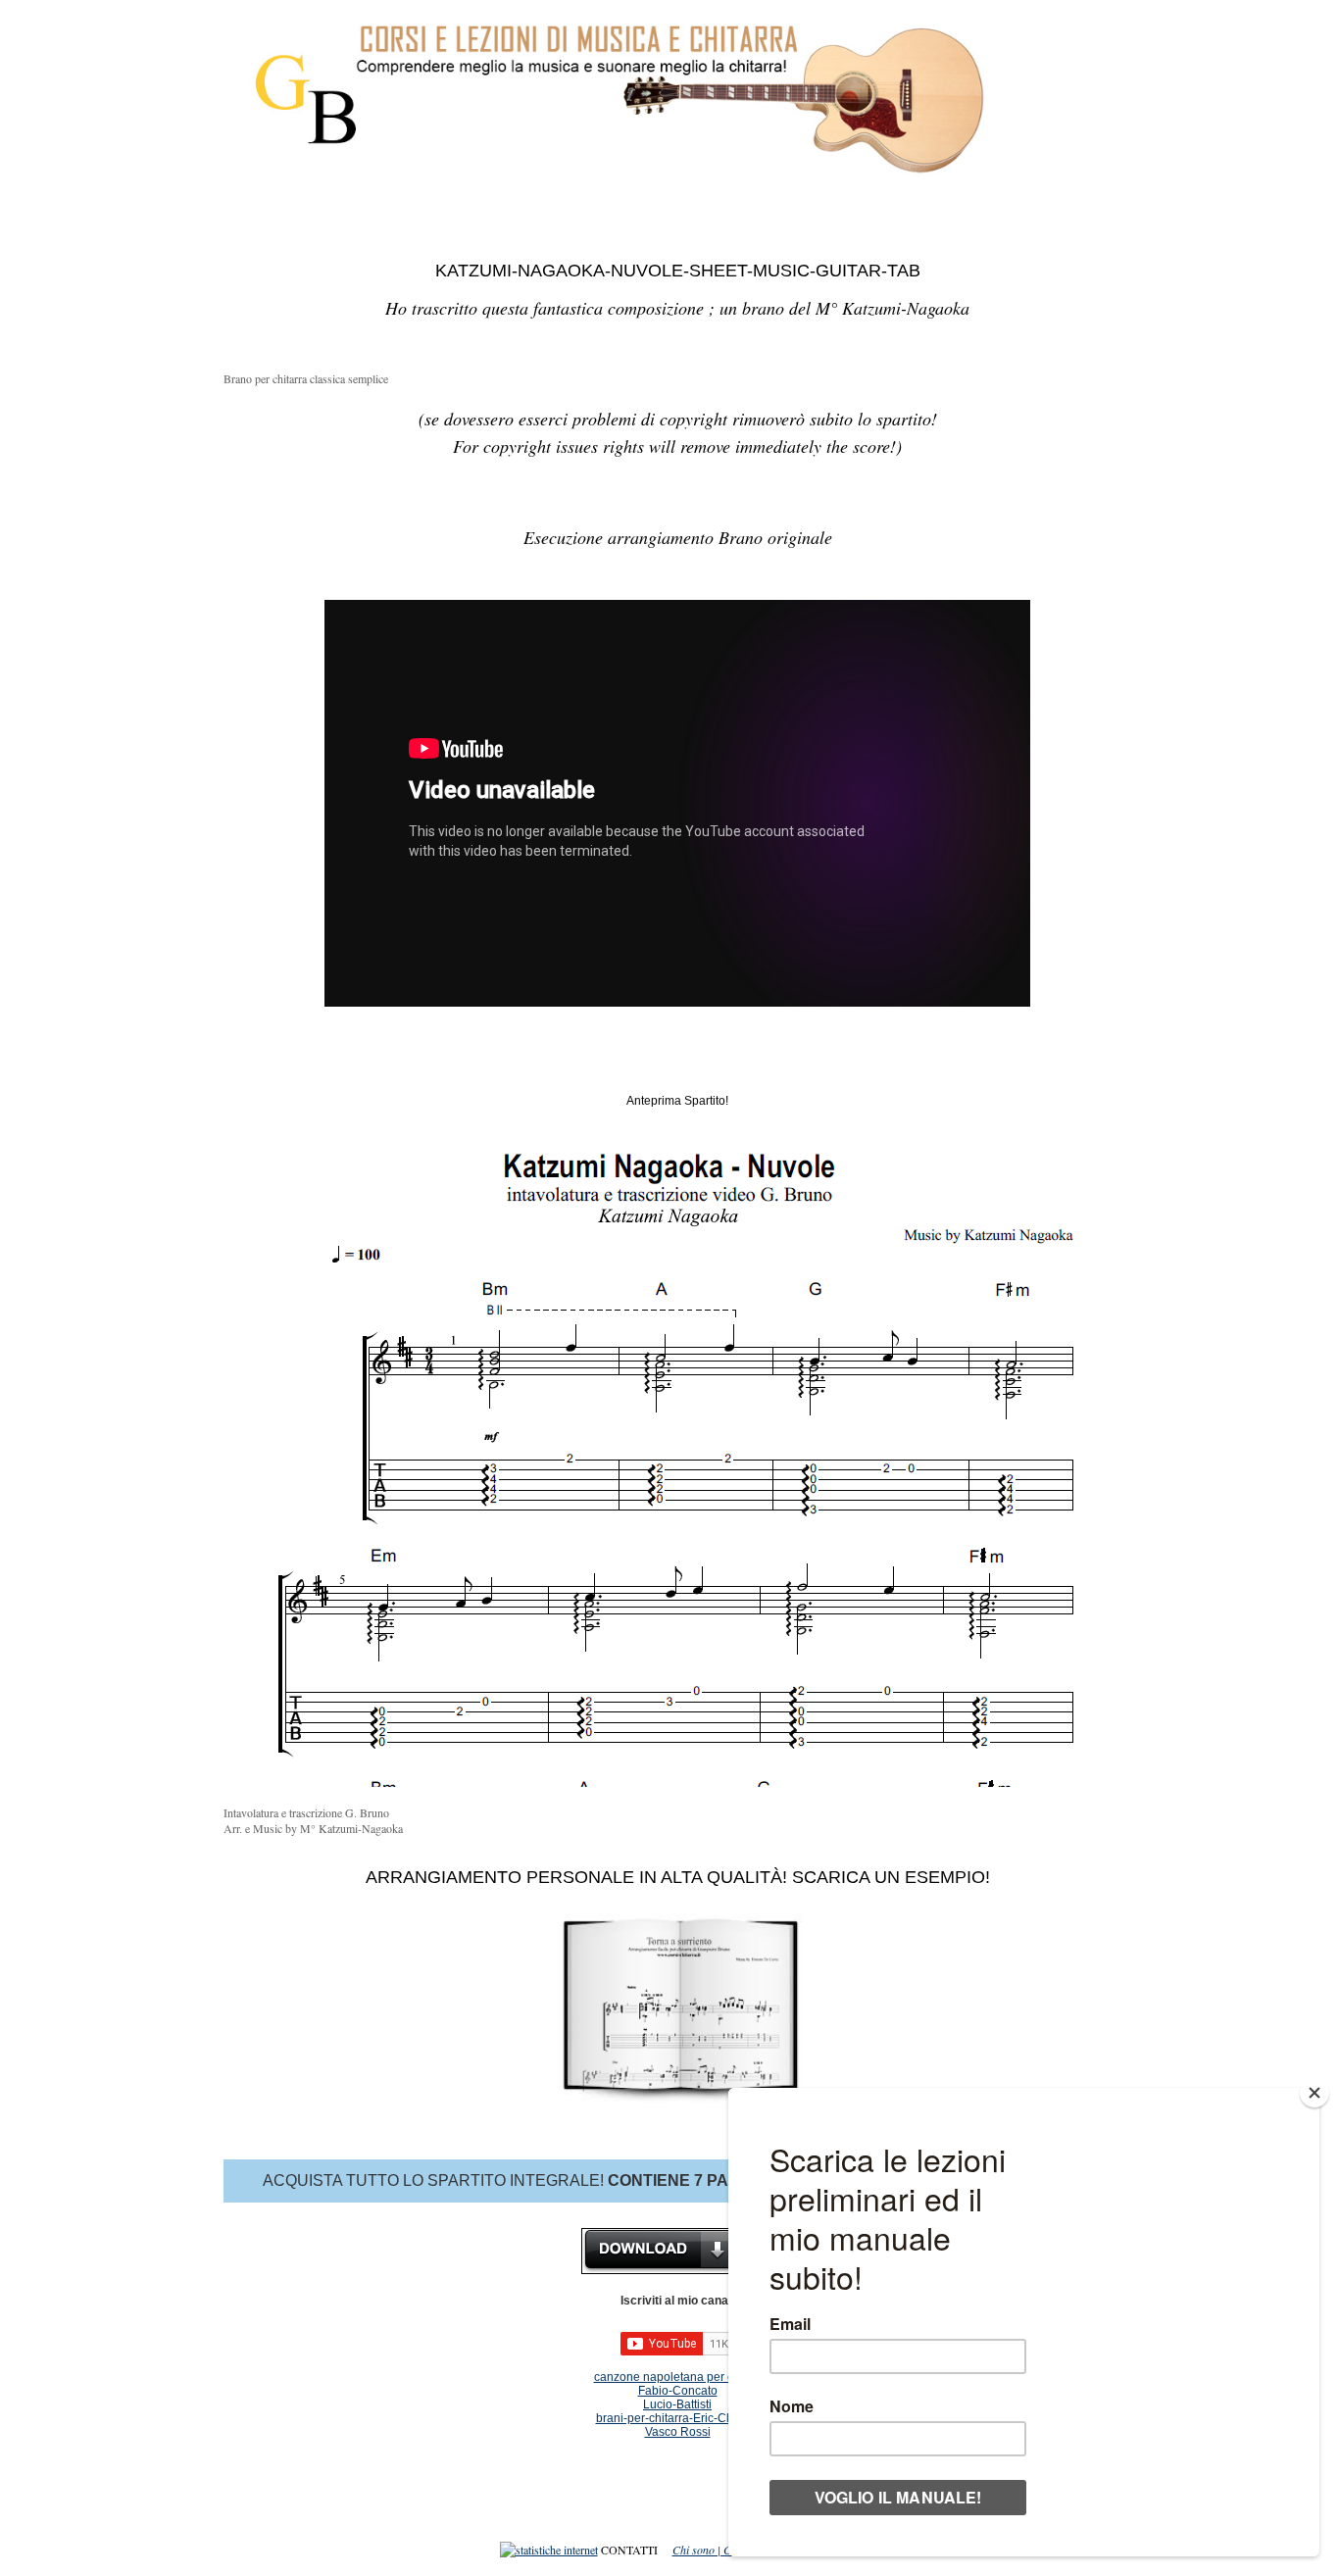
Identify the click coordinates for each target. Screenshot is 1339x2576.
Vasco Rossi (678, 2432)
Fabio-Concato (678, 2391)
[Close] (1314, 2093)
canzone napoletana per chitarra (681, 2377)
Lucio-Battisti (677, 2404)
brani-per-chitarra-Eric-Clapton (678, 2418)
